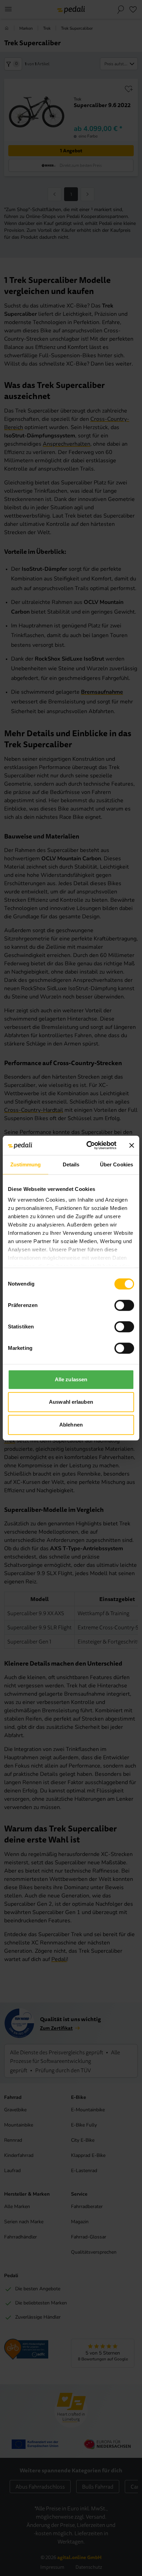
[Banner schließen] (132, 1145)
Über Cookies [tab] (116, 1164)
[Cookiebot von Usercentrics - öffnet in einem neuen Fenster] (88, 1145)
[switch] (124, 1305)
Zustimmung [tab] (26, 1164)
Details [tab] (71, 1164)
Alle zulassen (71, 1379)
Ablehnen (71, 1425)
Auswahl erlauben (71, 1402)
